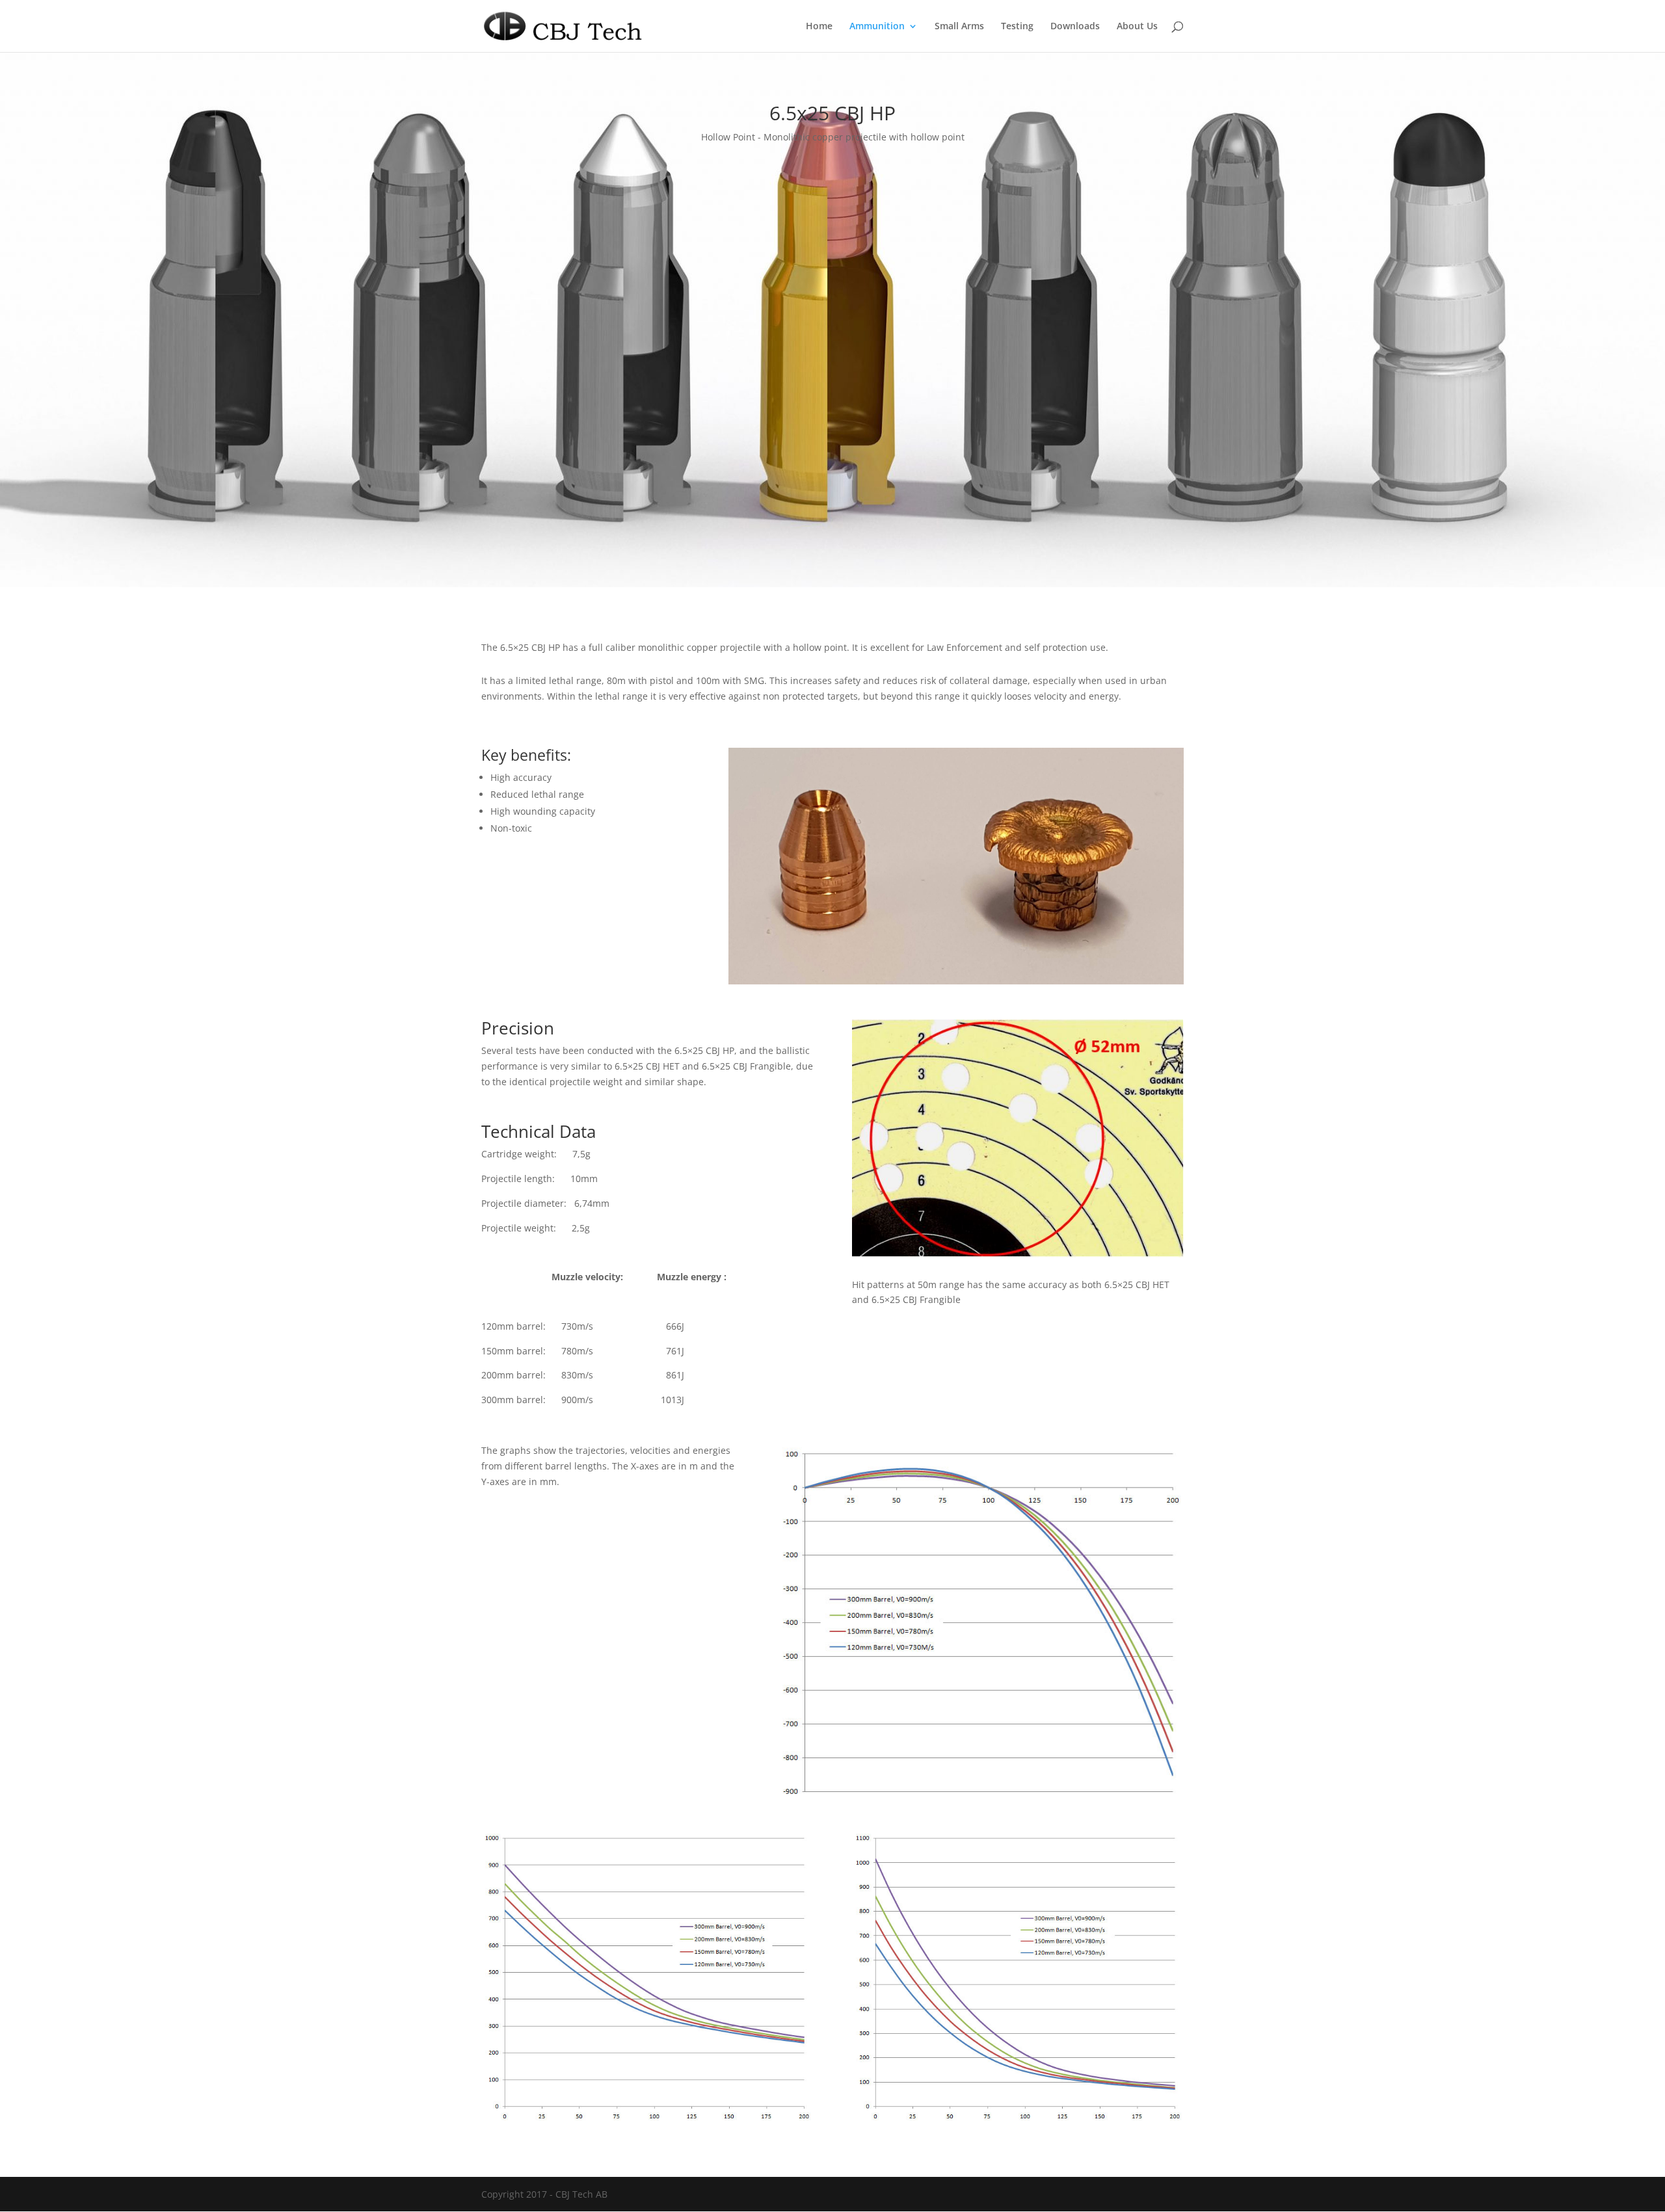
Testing (1017, 27)
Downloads (1075, 27)
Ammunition (877, 27)
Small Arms (959, 27)
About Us (1137, 27)
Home (819, 27)
